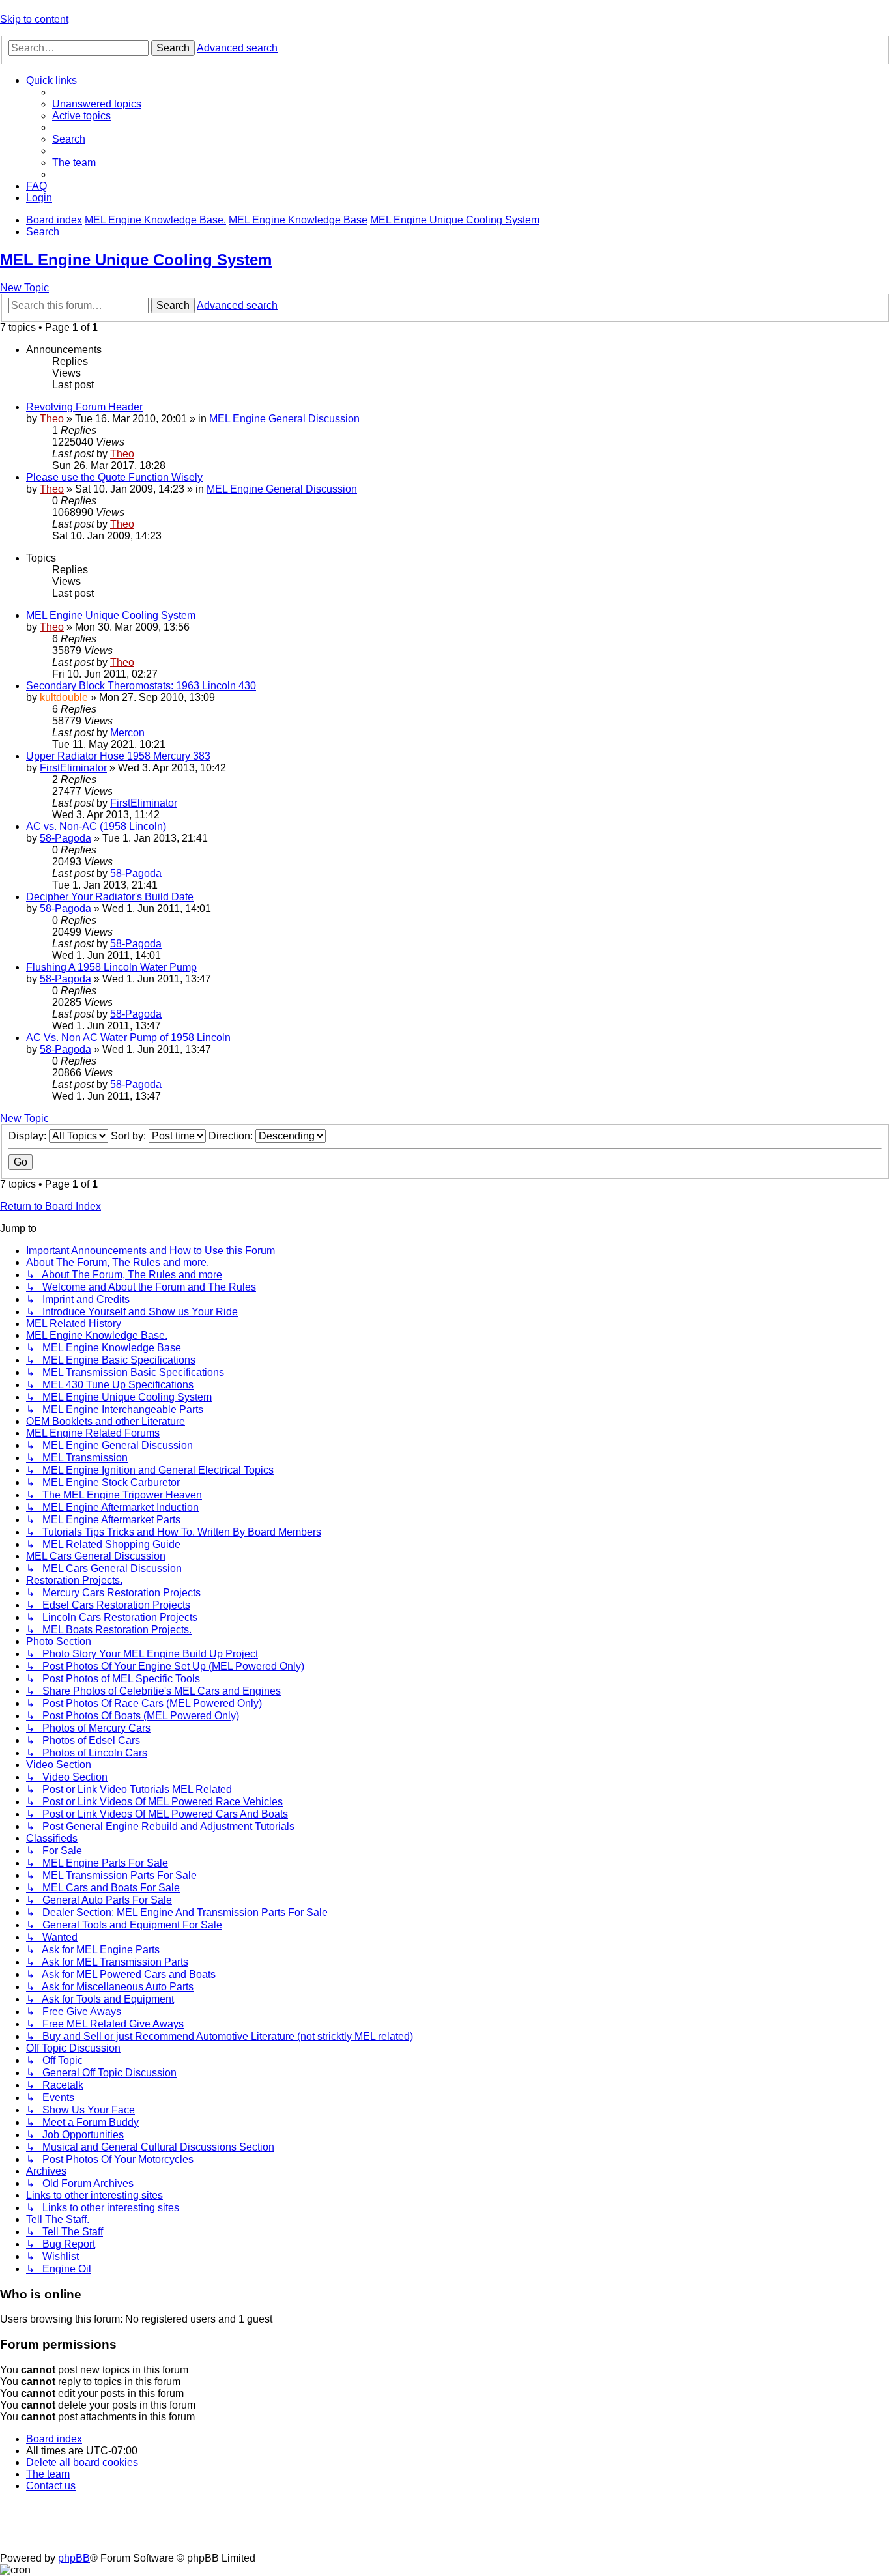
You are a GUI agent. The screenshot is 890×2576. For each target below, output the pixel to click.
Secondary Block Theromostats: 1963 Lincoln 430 (141, 686)
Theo (52, 419)
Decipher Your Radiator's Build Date (110, 897)
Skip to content (34, 19)
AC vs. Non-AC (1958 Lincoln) (96, 826)
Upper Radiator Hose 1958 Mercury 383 (118, 756)
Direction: (232, 1136)
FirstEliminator (73, 768)
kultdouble (64, 697)
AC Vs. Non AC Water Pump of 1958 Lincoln (128, 1038)
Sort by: (130, 1136)
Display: (29, 1136)
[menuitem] (97, 104)
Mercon (127, 733)
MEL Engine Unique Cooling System (136, 260)
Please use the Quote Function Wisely (114, 477)
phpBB (74, 2558)
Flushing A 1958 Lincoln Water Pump (111, 967)
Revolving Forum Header (84, 407)
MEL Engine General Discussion (284, 419)
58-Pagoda (65, 838)
